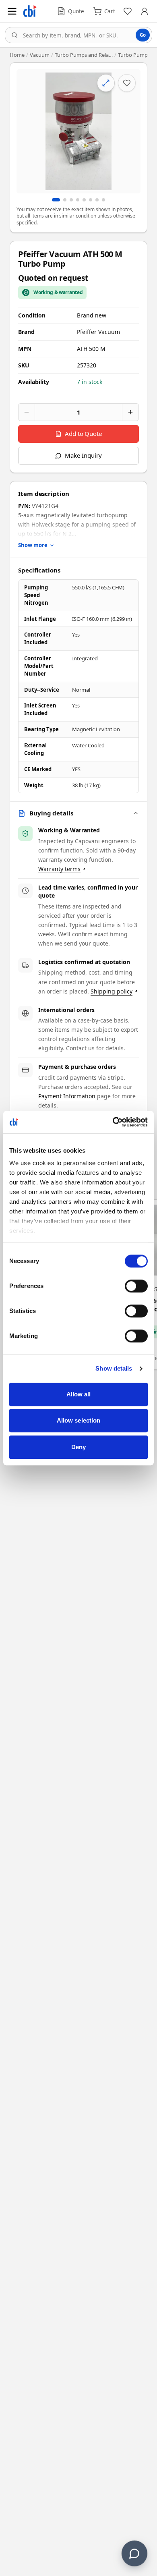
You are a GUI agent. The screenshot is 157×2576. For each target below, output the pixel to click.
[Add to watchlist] (127, 83)
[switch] (136, 1286)
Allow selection (79, 1420)
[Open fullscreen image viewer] (78, 131)
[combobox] (78, 35)
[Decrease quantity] (27, 412)
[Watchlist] (128, 11)
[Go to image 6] (91, 200)
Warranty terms (59, 869)
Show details (114, 1368)
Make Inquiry (83, 455)
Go (143, 35)
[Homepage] (30, 11)
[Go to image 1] (56, 200)
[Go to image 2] (65, 200)
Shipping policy (112, 991)
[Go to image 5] (84, 200)
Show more (33, 545)
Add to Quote (83, 433)
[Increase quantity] (130, 412)
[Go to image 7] (97, 200)
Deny (78, 1447)
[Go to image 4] (78, 200)
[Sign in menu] (145, 11)
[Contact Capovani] (134, 2553)
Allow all (79, 1394)
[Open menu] (12, 11)
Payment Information (67, 1096)
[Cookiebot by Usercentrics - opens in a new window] (113, 1122)
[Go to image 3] (71, 200)
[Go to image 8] (103, 200)
